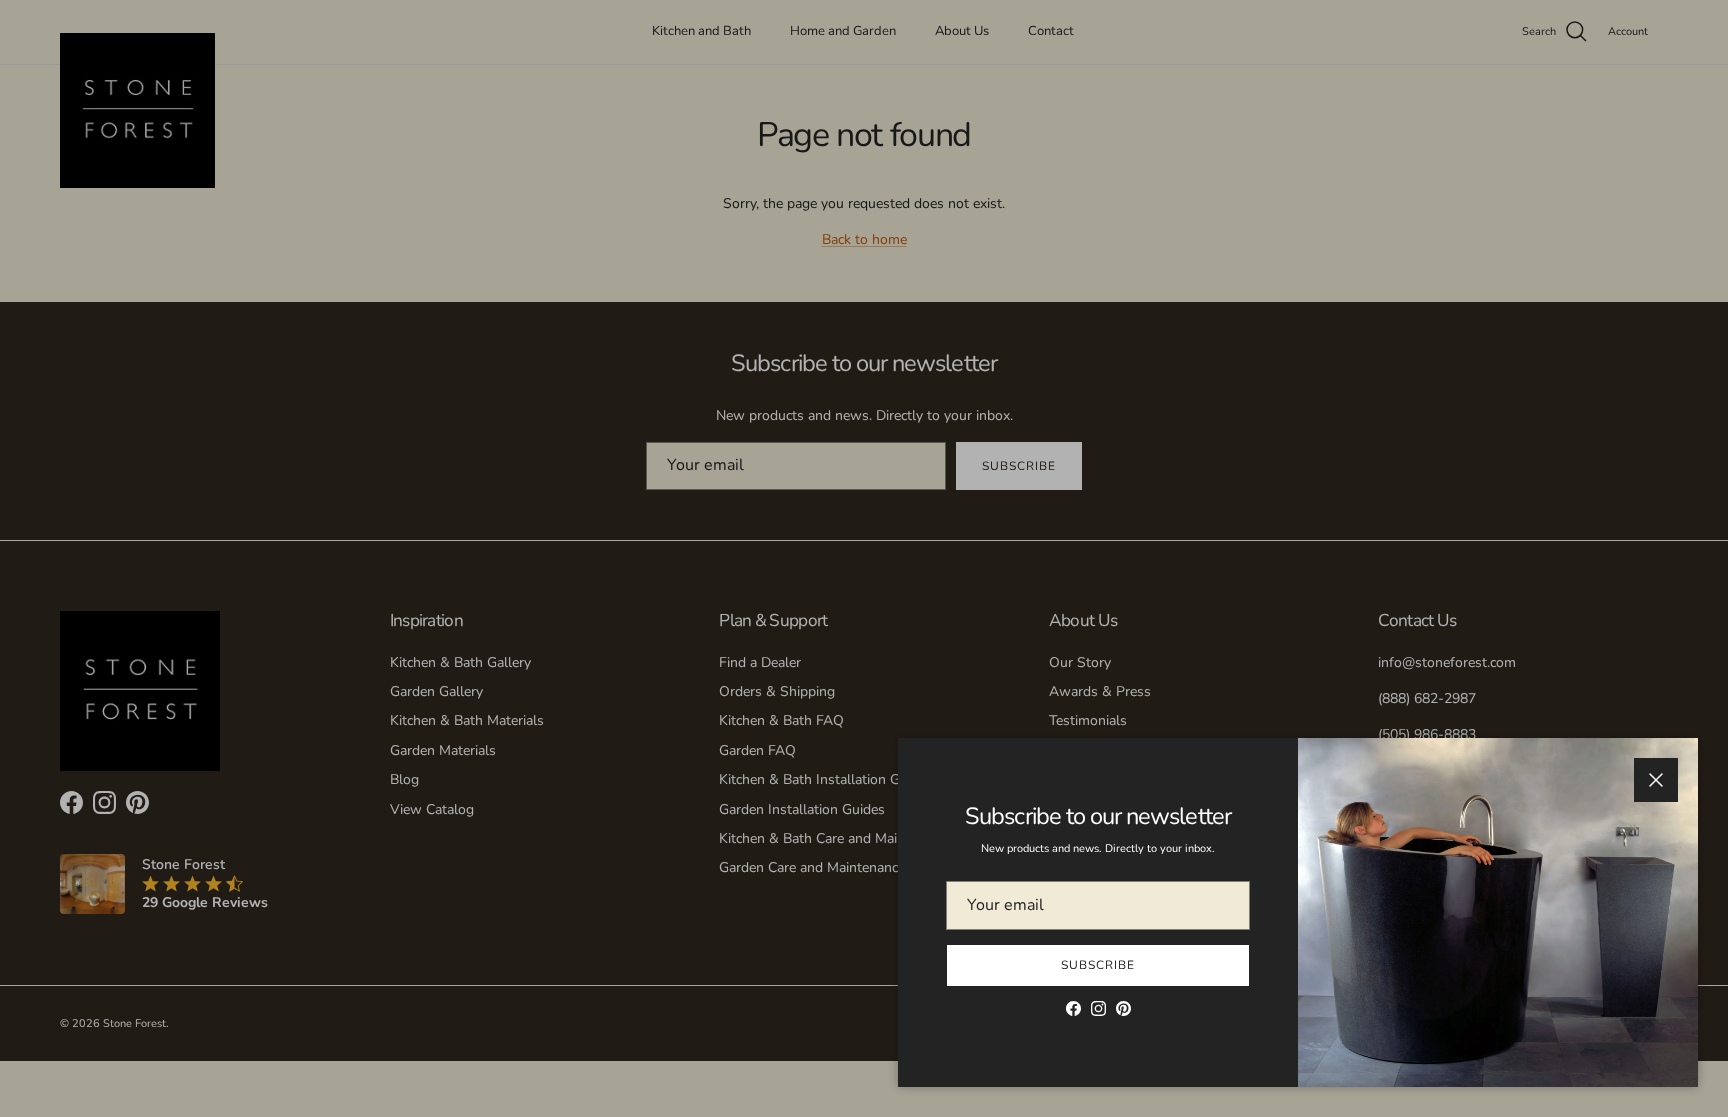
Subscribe (1098, 965)
